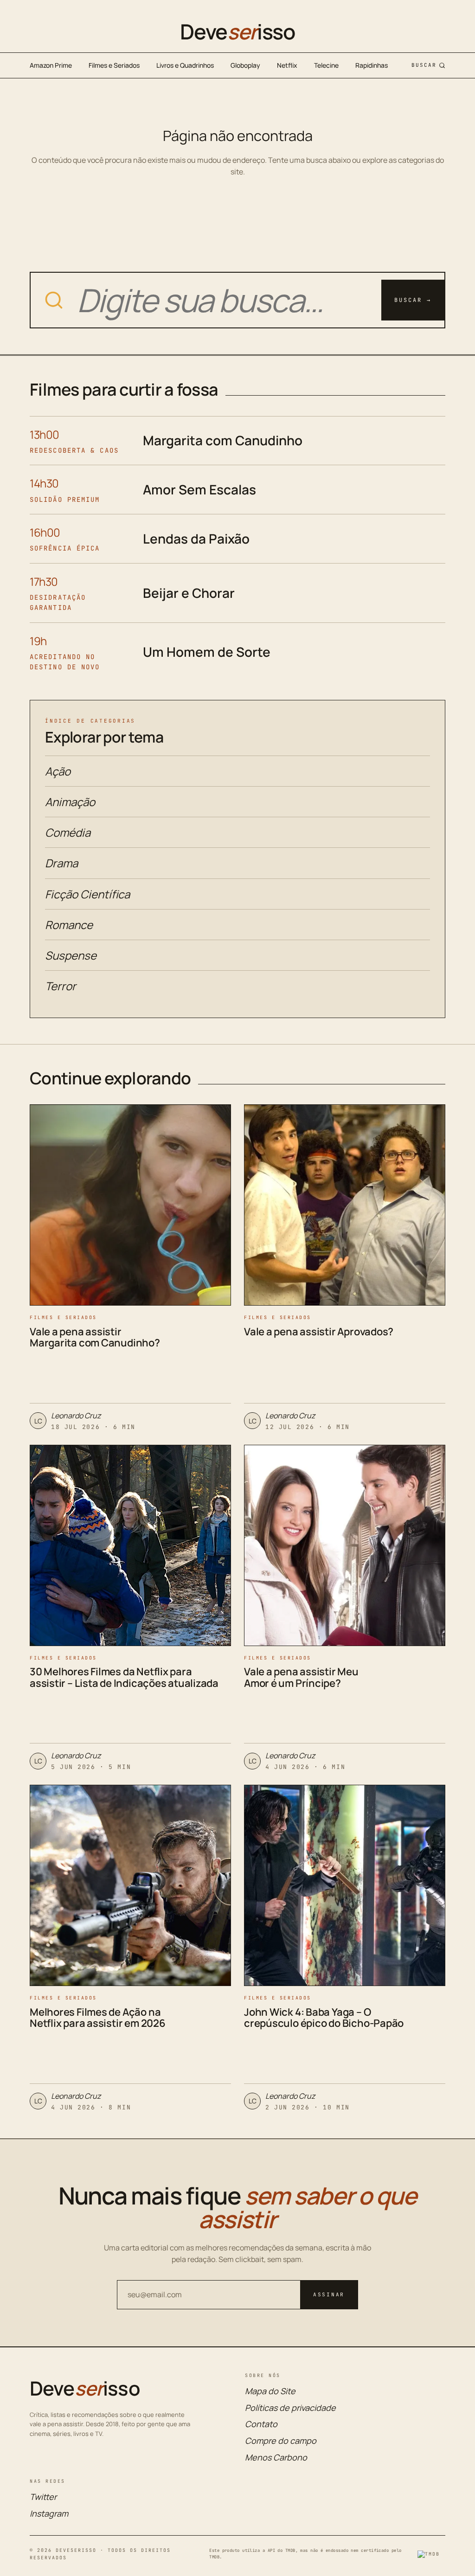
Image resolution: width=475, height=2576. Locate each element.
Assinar (329, 2294)
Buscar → (413, 300)
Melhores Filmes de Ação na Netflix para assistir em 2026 (98, 2018)
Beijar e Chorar (189, 593)
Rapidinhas (372, 65)
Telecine (326, 65)
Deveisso (237, 32)
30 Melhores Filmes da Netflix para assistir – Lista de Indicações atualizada (124, 1677)
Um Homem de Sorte (207, 652)
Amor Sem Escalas (199, 489)
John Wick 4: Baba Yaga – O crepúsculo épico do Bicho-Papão (324, 2018)
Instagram (49, 2513)
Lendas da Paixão (196, 538)
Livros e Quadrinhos (185, 65)
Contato (261, 2424)
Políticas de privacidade (290, 2408)
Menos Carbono (276, 2457)
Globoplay (245, 65)
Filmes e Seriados (114, 65)
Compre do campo (281, 2441)
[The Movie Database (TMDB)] (431, 2554)
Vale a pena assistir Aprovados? (319, 1332)
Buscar (424, 65)
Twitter (43, 2497)
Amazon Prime (51, 65)
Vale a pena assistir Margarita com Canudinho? (95, 1337)
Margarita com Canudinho (223, 440)
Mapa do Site (270, 2391)
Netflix (287, 65)
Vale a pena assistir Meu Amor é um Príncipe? (301, 1677)
